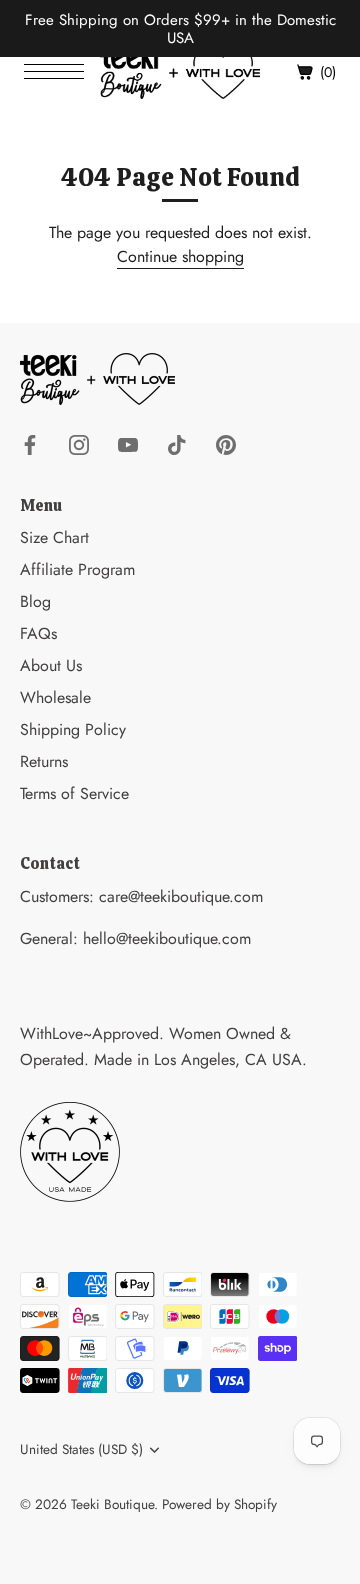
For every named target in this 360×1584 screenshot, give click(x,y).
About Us (51, 665)
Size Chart (54, 537)
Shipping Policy (73, 729)
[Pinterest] (226, 443)
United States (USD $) (81, 1449)
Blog (35, 601)
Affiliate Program (77, 569)
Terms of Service (74, 793)
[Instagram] (79, 443)
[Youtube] (128, 443)
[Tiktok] (177, 443)
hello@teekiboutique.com (167, 938)
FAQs (38, 633)
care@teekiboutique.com (181, 896)
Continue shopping (180, 256)
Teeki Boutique (112, 1504)
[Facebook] (30, 443)
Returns (44, 761)
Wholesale (55, 697)
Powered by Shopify (219, 1504)
